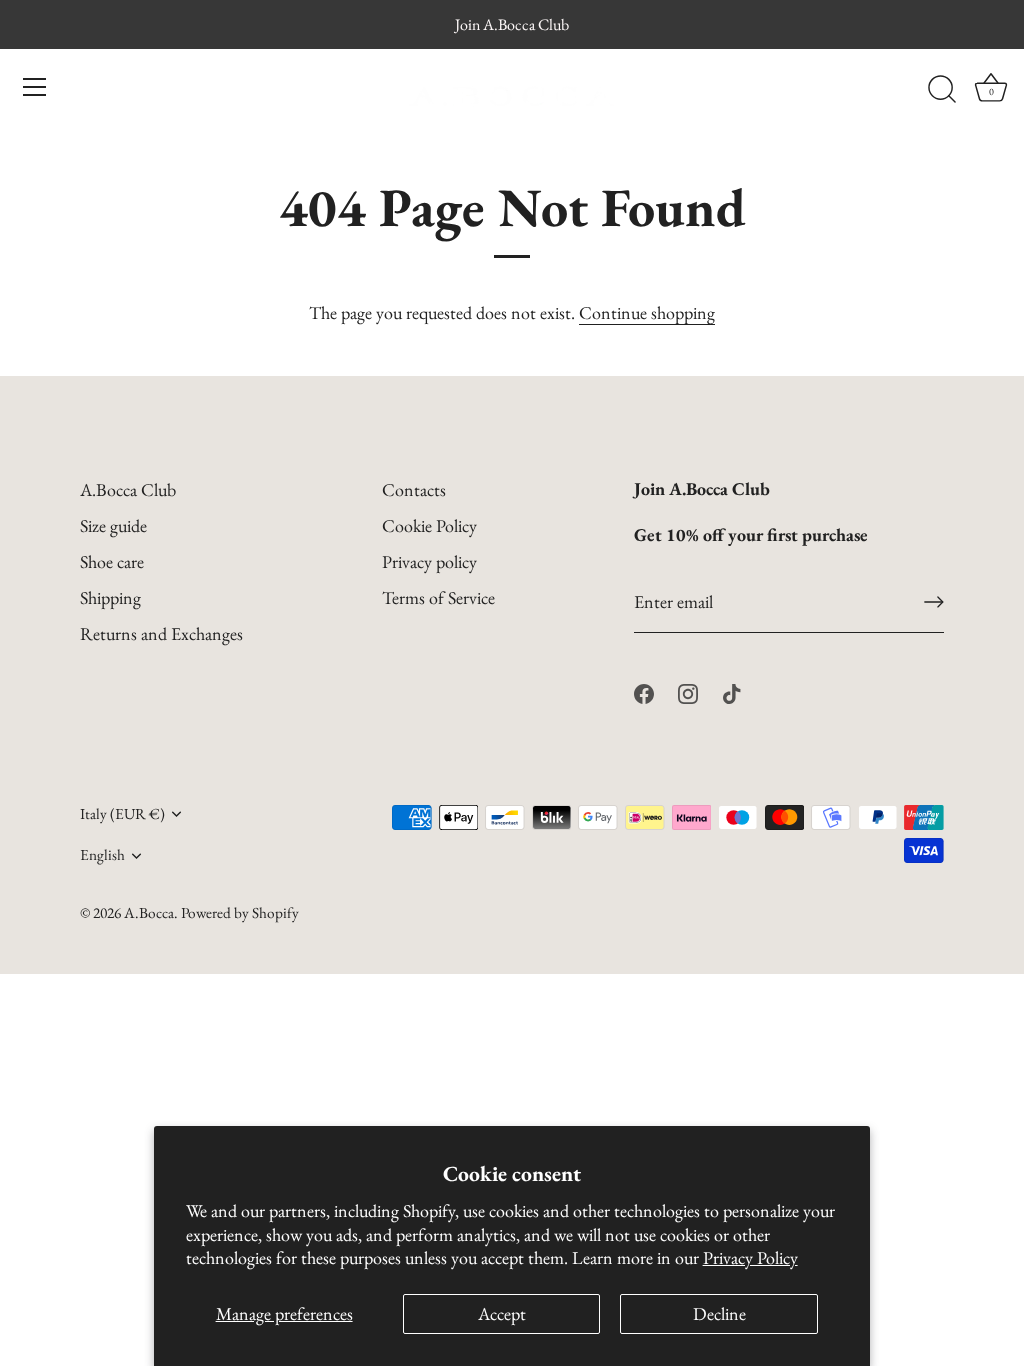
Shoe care (112, 561)
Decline (719, 1313)
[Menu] (35, 87)
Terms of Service (438, 597)
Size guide (113, 525)
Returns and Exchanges (161, 633)
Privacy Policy (750, 1257)
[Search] (942, 90)
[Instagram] (688, 691)
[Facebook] (644, 691)
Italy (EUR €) (122, 814)
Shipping (110, 597)
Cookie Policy (429, 525)
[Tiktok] (732, 691)
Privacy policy (429, 561)
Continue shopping (647, 312)
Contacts (414, 489)
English (102, 855)
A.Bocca (149, 913)
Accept (502, 1313)
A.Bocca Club (128, 489)
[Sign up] (934, 602)
